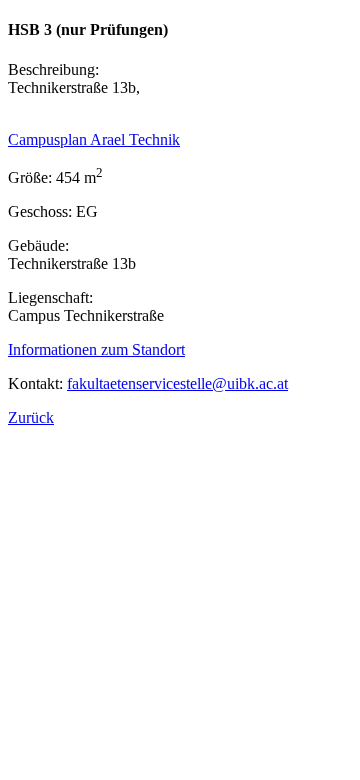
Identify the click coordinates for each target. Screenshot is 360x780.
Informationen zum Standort (96, 349)
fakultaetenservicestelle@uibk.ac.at (177, 383)
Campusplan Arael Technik (94, 139)
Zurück (31, 417)
